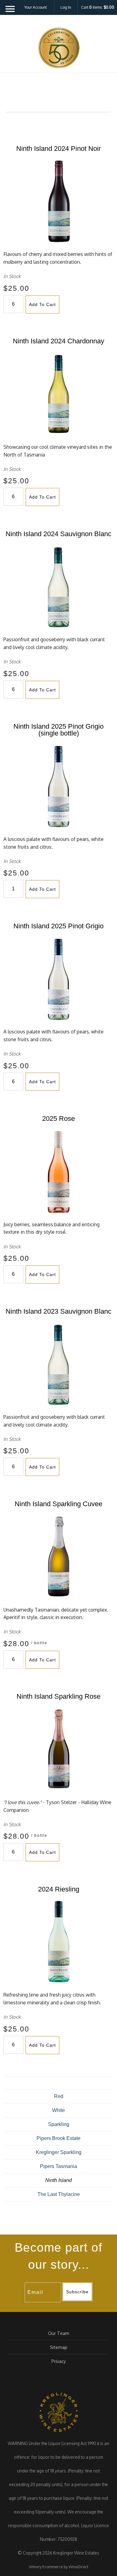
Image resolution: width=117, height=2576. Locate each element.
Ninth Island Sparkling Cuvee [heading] (58, 1504)
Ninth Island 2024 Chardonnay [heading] (58, 341)
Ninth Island (58, 2180)
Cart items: (98, 7)
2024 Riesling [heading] (59, 1889)
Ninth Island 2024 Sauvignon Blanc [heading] (58, 534)
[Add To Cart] (26, 304)
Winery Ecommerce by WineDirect (59, 2567)
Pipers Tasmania (58, 2166)
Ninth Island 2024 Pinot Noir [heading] (58, 149)
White (58, 2110)
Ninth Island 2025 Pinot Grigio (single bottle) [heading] (58, 730)
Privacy (59, 2361)
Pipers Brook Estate (58, 2138)
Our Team (59, 2333)
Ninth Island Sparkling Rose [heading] (58, 1696)
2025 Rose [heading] (58, 1119)
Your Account (36, 7)
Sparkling (59, 2124)
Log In (66, 7)
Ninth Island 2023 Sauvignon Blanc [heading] (58, 1311)
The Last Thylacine (59, 2194)
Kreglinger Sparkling (59, 2152)
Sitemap (59, 2347)
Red (59, 2096)
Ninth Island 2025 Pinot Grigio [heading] (58, 926)
